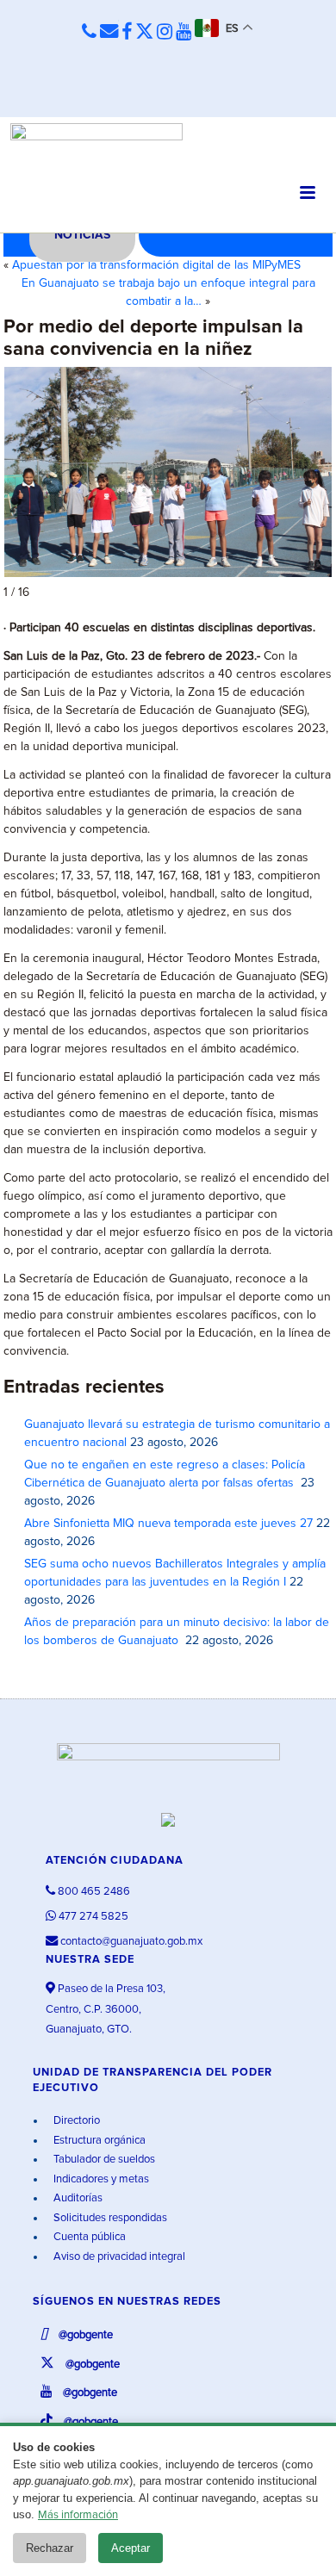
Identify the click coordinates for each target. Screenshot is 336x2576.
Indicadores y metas (100, 2179)
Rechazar (50, 2548)
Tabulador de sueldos (103, 2160)
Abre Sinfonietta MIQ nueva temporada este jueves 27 (168, 1524)
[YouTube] (184, 33)
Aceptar (131, 2548)
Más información (78, 2515)
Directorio (75, 2121)
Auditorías (77, 2198)
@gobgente (84, 2335)
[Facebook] (127, 33)
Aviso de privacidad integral (118, 2257)
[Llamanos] (89, 32)
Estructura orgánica (98, 2141)
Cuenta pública (88, 2237)
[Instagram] (165, 33)
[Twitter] (144, 33)
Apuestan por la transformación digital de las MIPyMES (156, 265)
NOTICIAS (82, 235)
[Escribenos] (109, 32)
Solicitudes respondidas (109, 2218)
